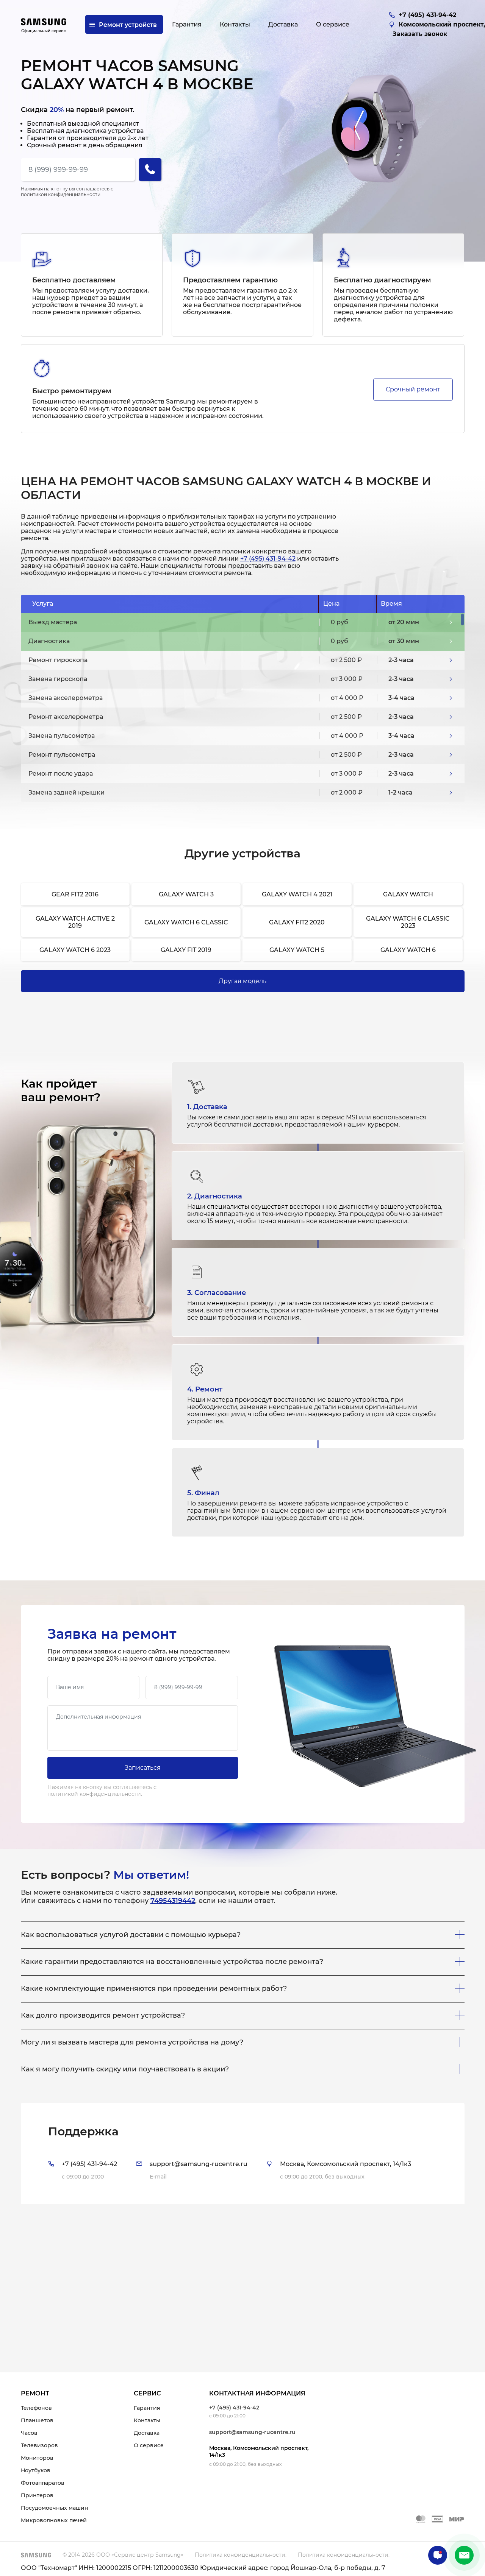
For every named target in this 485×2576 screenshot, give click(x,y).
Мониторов (37, 2458)
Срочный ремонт (413, 389)
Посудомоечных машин (55, 2508)
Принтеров (37, 2495)
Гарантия (147, 2408)
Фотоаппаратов (43, 2483)
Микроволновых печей (54, 2520)
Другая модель (242, 981)
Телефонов (36, 2408)
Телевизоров (39, 2445)
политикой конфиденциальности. (61, 194)
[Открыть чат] (438, 2555)
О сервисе (149, 2445)
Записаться (143, 1768)
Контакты (147, 2420)
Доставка (147, 2433)
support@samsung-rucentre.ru (252, 2432)
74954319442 (173, 1901)
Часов (29, 2433)
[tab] (243, 2153)
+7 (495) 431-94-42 (268, 559)
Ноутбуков (36, 2470)
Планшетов (37, 2420)
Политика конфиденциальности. (241, 2555)
